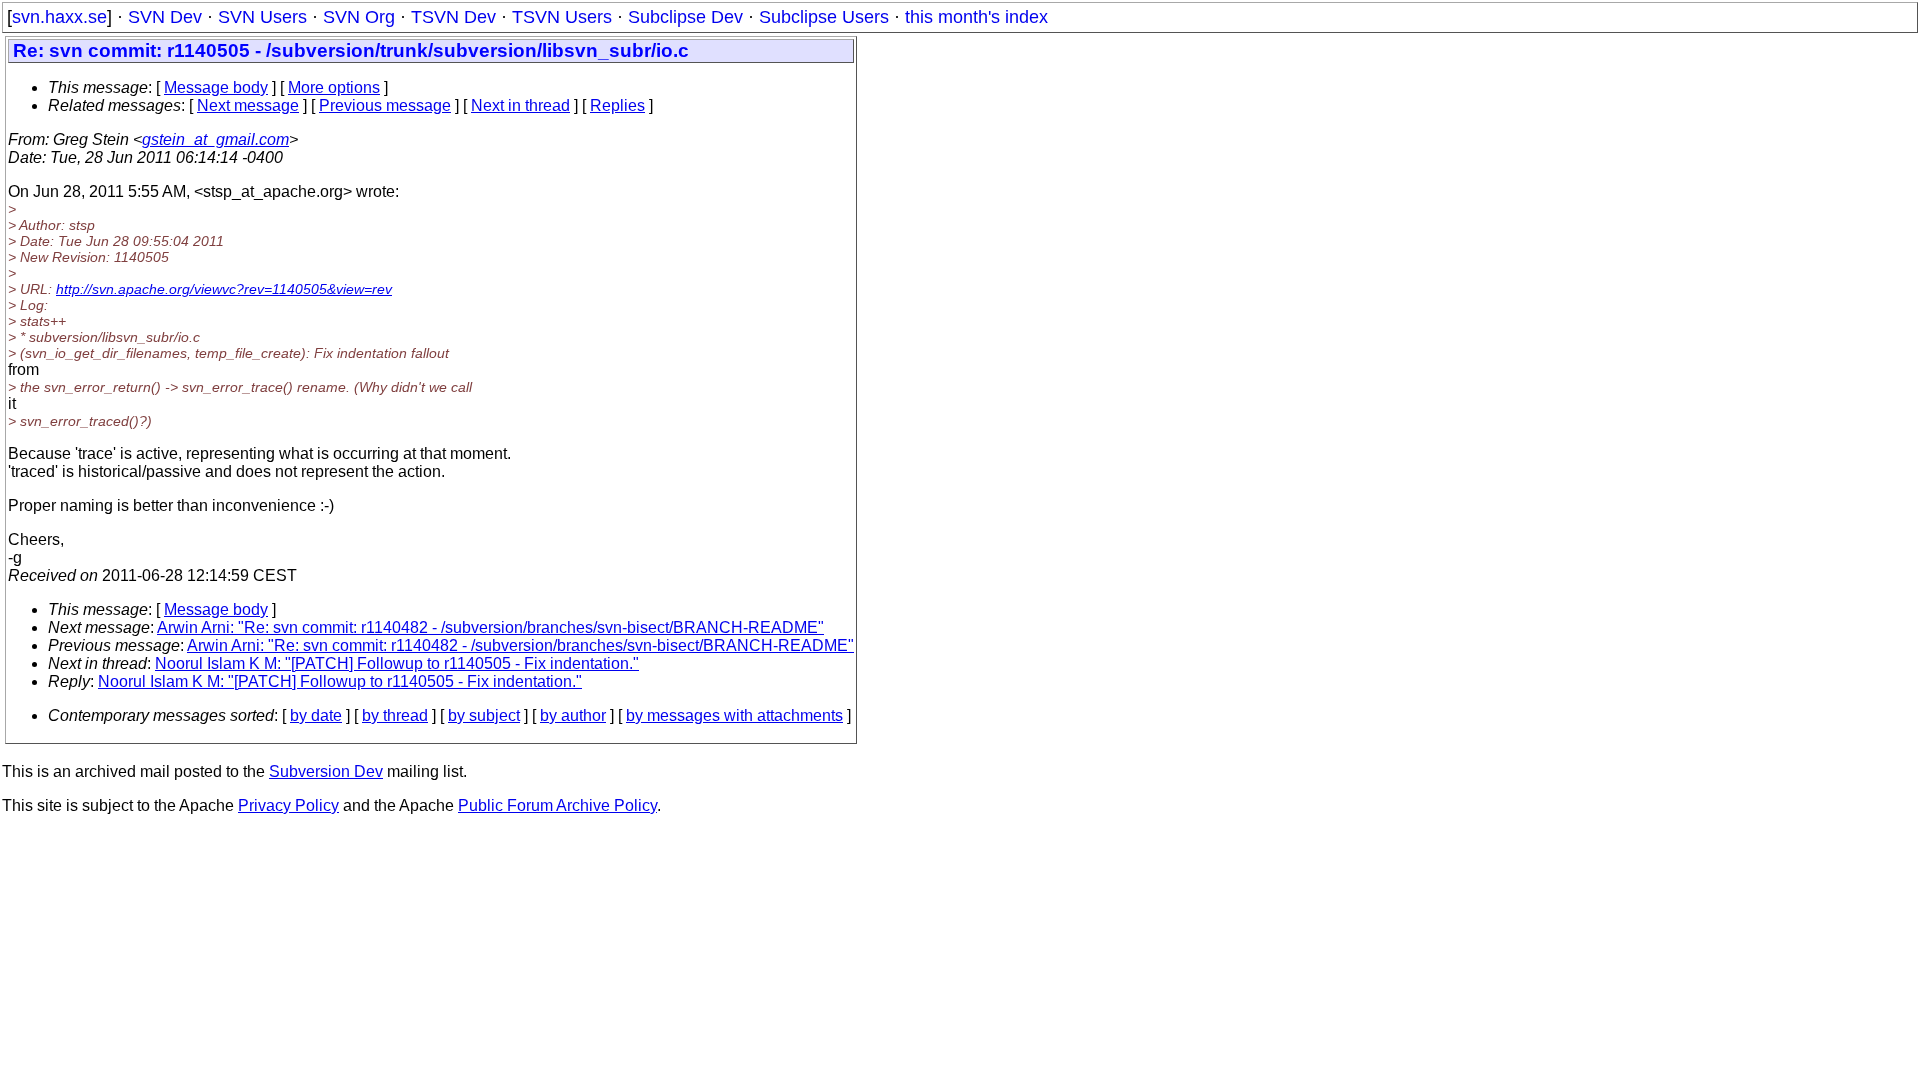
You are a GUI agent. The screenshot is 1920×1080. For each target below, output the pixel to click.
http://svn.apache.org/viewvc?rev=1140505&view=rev (224, 289)
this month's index (976, 17)
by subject (484, 715)
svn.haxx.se (59, 17)
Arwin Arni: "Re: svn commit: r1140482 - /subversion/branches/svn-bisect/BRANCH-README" (490, 627)
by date (316, 715)
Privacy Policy (288, 805)
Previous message (385, 105)
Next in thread (520, 105)
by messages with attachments (734, 715)
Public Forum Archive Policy (557, 805)
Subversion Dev (326, 771)
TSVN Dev (453, 17)
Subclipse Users (824, 17)
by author (573, 715)
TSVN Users (562, 17)
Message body (216, 87)
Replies (617, 105)
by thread (395, 715)
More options (334, 87)
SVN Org (359, 17)
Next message (248, 105)
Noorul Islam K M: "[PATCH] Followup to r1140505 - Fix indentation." (397, 663)
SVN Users (262, 17)
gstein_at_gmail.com (215, 139)
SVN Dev (165, 17)
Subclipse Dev (685, 17)
